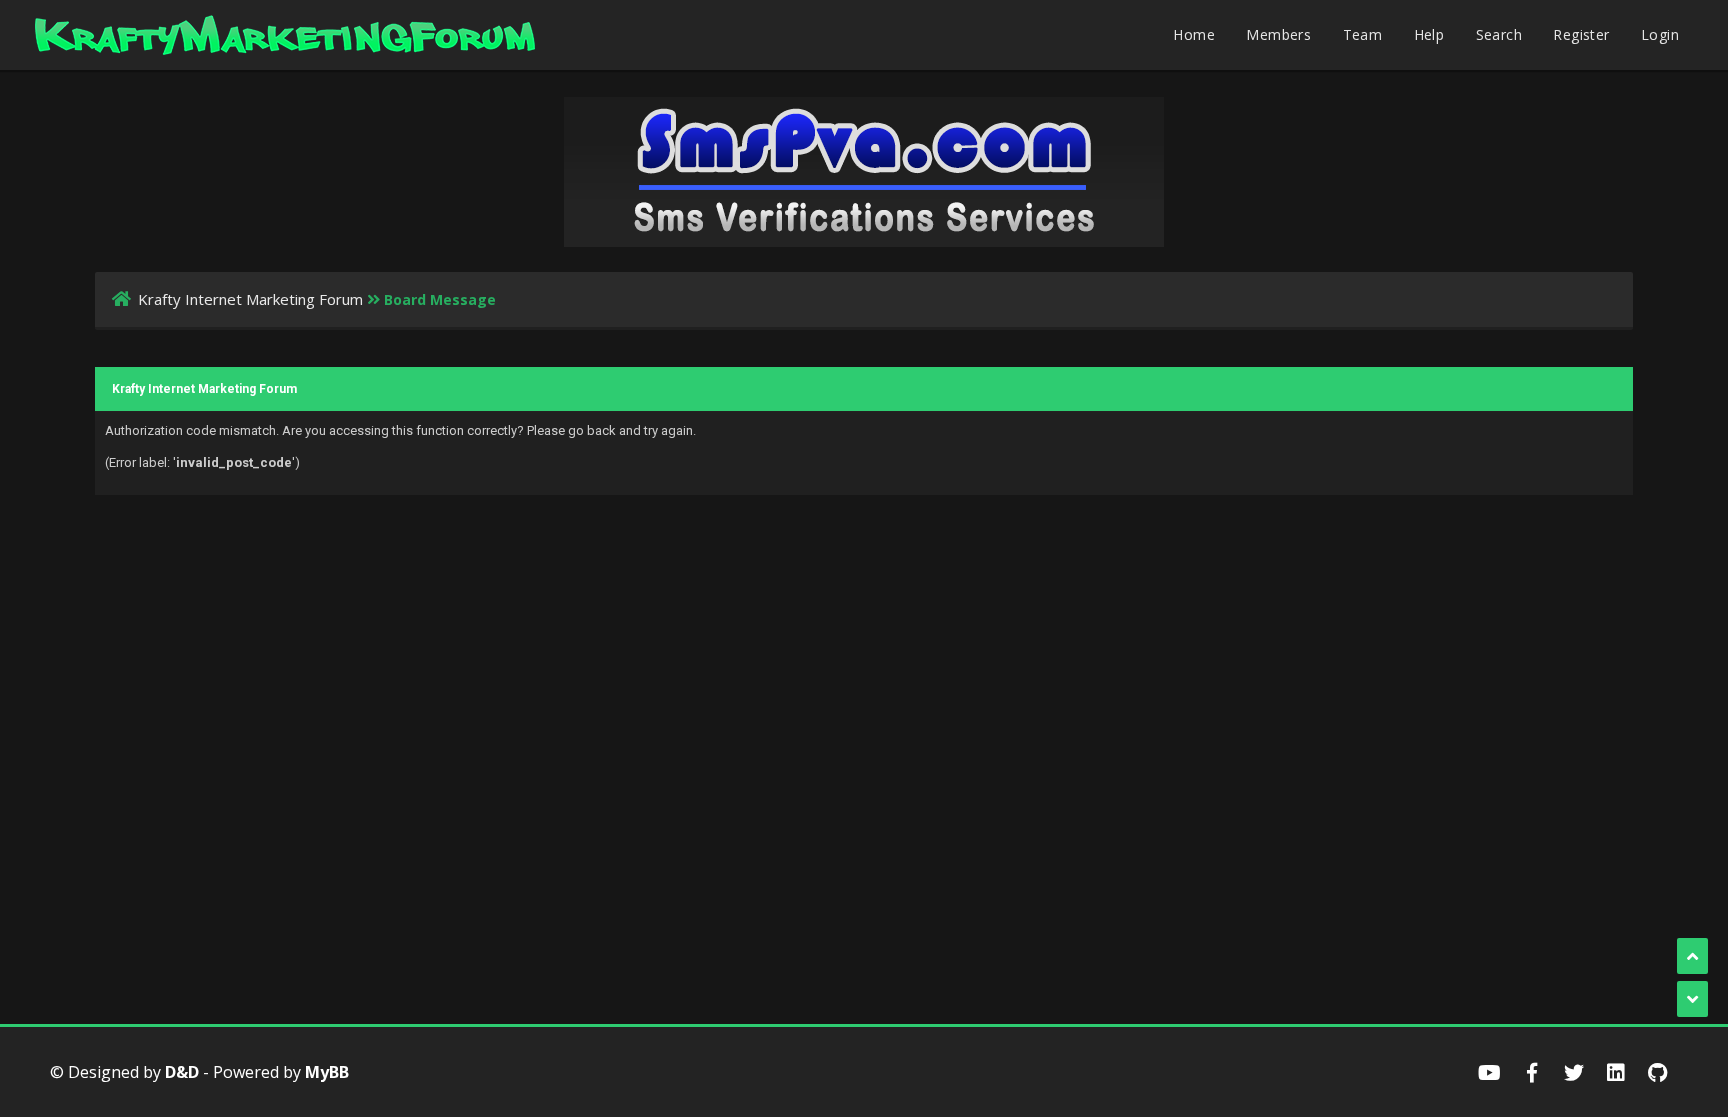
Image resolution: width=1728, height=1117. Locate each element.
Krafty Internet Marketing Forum (250, 299)
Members (1278, 34)
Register (1581, 34)
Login (1660, 34)
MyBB (327, 1072)
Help (1429, 34)
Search (1499, 34)
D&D (182, 1072)
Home (1194, 34)
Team (1363, 34)
